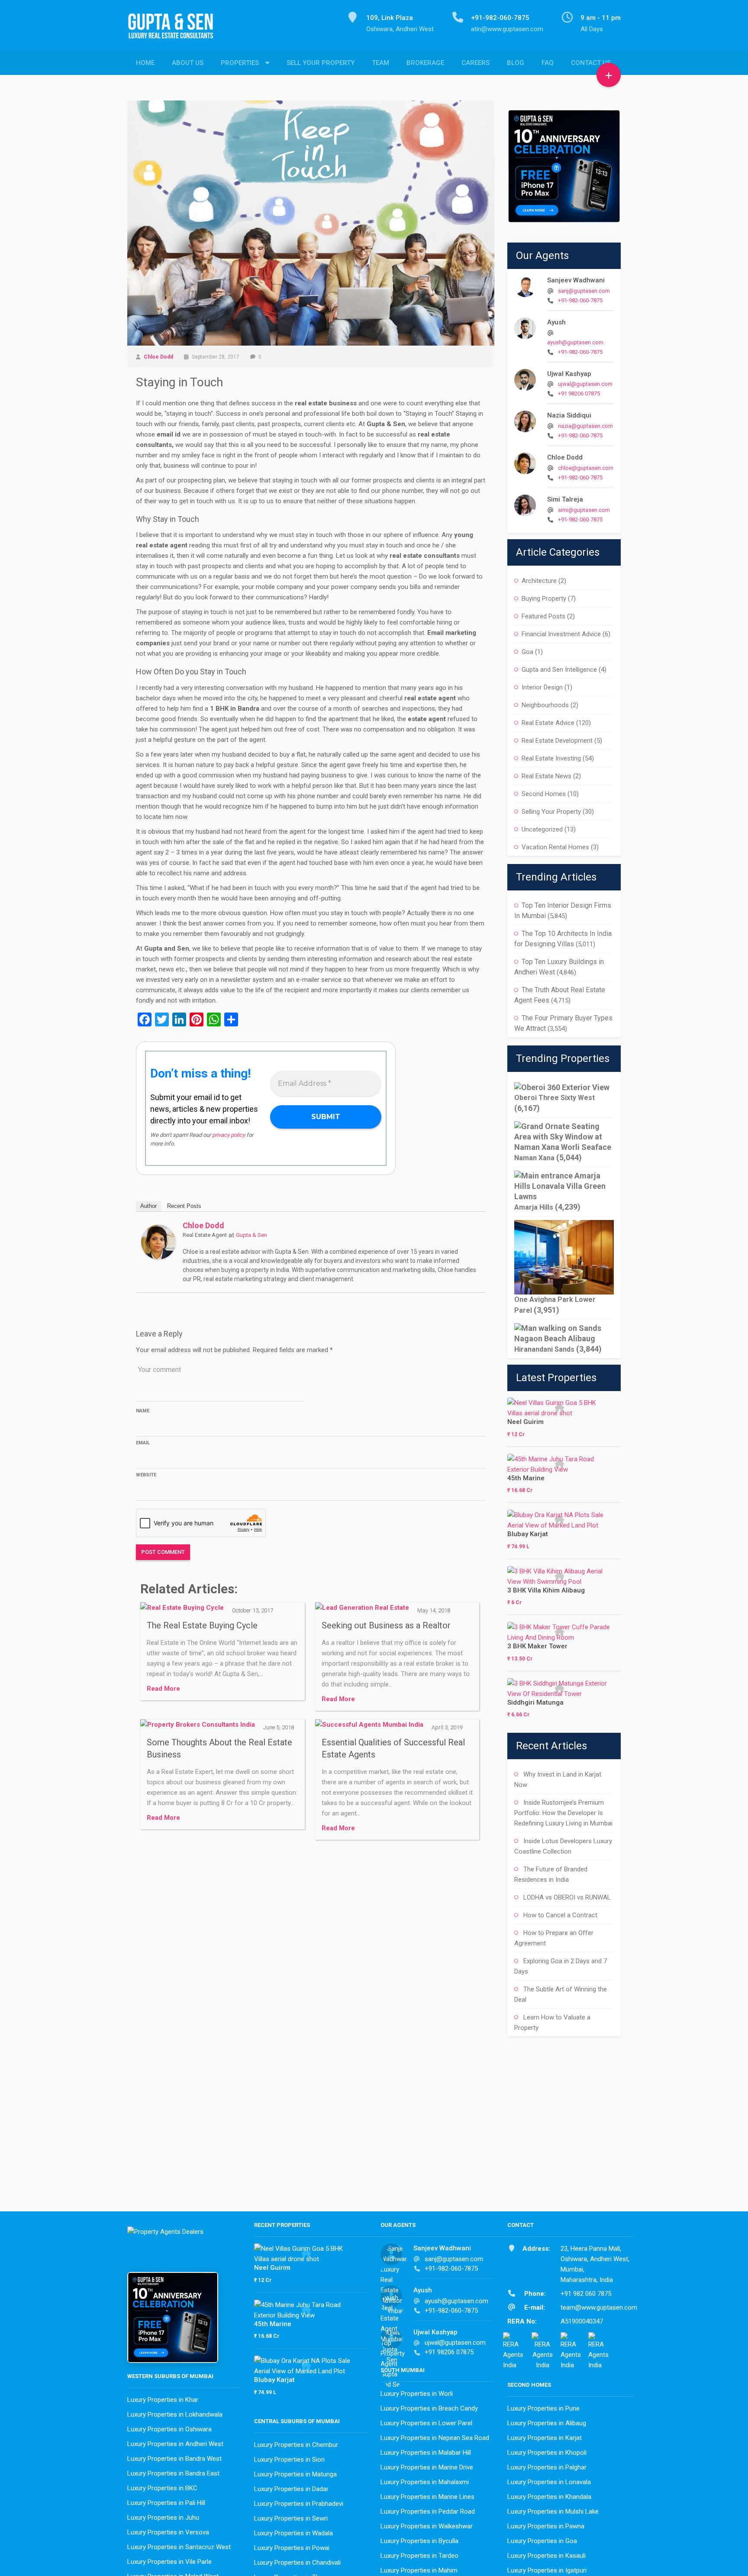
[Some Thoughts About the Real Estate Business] (198, 1727)
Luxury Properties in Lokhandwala (175, 2414)
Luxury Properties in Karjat (545, 2438)
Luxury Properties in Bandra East (173, 2473)
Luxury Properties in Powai (292, 2548)
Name (143, 1411)
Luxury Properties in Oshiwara (169, 2429)
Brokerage (425, 63)
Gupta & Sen (251, 1235)
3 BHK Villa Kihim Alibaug (546, 1590)
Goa (527, 652)
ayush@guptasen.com (575, 342)
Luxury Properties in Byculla (419, 2541)
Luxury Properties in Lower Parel (426, 2423)
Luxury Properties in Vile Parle (169, 2562)
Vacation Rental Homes (555, 847)
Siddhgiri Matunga (535, 1702)
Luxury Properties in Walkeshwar (427, 2526)
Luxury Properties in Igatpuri (547, 2570)
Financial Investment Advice (561, 634)
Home (145, 63)
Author (148, 1206)
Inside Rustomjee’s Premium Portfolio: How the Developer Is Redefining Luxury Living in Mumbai (563, 1813)
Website (146, 1475)
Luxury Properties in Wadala (293, 2533)
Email (143, 1443)
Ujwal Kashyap (569, 374)
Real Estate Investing (551, 758)
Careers (476, 63)
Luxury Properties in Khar (163, 2400)
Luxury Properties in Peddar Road (428, 2511)
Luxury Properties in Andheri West (175, 2444)
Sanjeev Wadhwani (576, 280)
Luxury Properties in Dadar (291, 2489)
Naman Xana (534, 1158)
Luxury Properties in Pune (543, 2408)
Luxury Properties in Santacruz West (179, 2547)
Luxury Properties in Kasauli (546, 2556)
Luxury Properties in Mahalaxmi (425, 2482)
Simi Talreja (565, 499)
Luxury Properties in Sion (289, 2459)
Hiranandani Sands (544, 1349)
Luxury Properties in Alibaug (547, 2423)
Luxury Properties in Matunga (295, 2474)
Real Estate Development (557, 741)
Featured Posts (543, 616)
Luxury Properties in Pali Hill (166, 2503)
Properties (240, 63)
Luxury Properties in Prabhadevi (299, 2504)
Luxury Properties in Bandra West (174, 2459)
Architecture (539, 581)
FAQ (548, 63)
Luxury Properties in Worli (417, 2394)
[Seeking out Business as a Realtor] (362, 1610)
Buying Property (544, 599)
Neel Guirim (526, 1422)
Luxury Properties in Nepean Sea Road (435, 2438)
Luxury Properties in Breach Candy (429, 2408)
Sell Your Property (321, 63)
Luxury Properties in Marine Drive (427, 2467)
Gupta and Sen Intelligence (559, 670)
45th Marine (526, 1478)
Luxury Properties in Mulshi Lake (553, 2511)
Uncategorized (542, 829)
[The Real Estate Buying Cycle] (182, 1610)
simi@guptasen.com (584, 510)
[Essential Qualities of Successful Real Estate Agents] (369, 1727)
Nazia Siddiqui (569, 415)
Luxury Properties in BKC (162, 2488)
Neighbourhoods (545, 705)
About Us (188, 63)
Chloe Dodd (158, 357)
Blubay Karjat (528, 1534)
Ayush (556, 322)
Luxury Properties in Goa (542, 2541)
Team (380, 63)
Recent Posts (184, 1206)
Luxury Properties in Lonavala (549, 2482)
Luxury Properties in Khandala (549, 2497)
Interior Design (542, 687)
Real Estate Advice (548, 723)
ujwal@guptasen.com (585, 384)
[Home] (174, 31)
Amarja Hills (534, 1207)
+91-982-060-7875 (580, 300)
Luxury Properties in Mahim (419, 2570)
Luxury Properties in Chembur (296, 2445)
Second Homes (544, 794)
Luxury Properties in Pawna (546, 2526)
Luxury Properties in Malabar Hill (426, 2453)
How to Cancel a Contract (560, 1915)
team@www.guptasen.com (599, 2307)
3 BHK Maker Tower (537, 1646)
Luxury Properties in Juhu (163, 2518)
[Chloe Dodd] (158, 1242)
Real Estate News (546, 776)
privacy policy (229, 1135)
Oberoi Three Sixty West (555, 1098)
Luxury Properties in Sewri (291, 2518)
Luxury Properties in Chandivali (297, 2563)
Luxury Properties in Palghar (547, 2467)
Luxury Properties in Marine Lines (427, 2497)
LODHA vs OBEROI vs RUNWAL (567, 1897)
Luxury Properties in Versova (168, 2532)
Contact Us (591, 63)
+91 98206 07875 (579, 393)
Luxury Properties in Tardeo (419, 2556)
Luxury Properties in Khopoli (547, 2453)
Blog (516, 63)
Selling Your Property (551, 812)
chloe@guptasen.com (586, 468)
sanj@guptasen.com (584, 291)
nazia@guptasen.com (585, 426)
